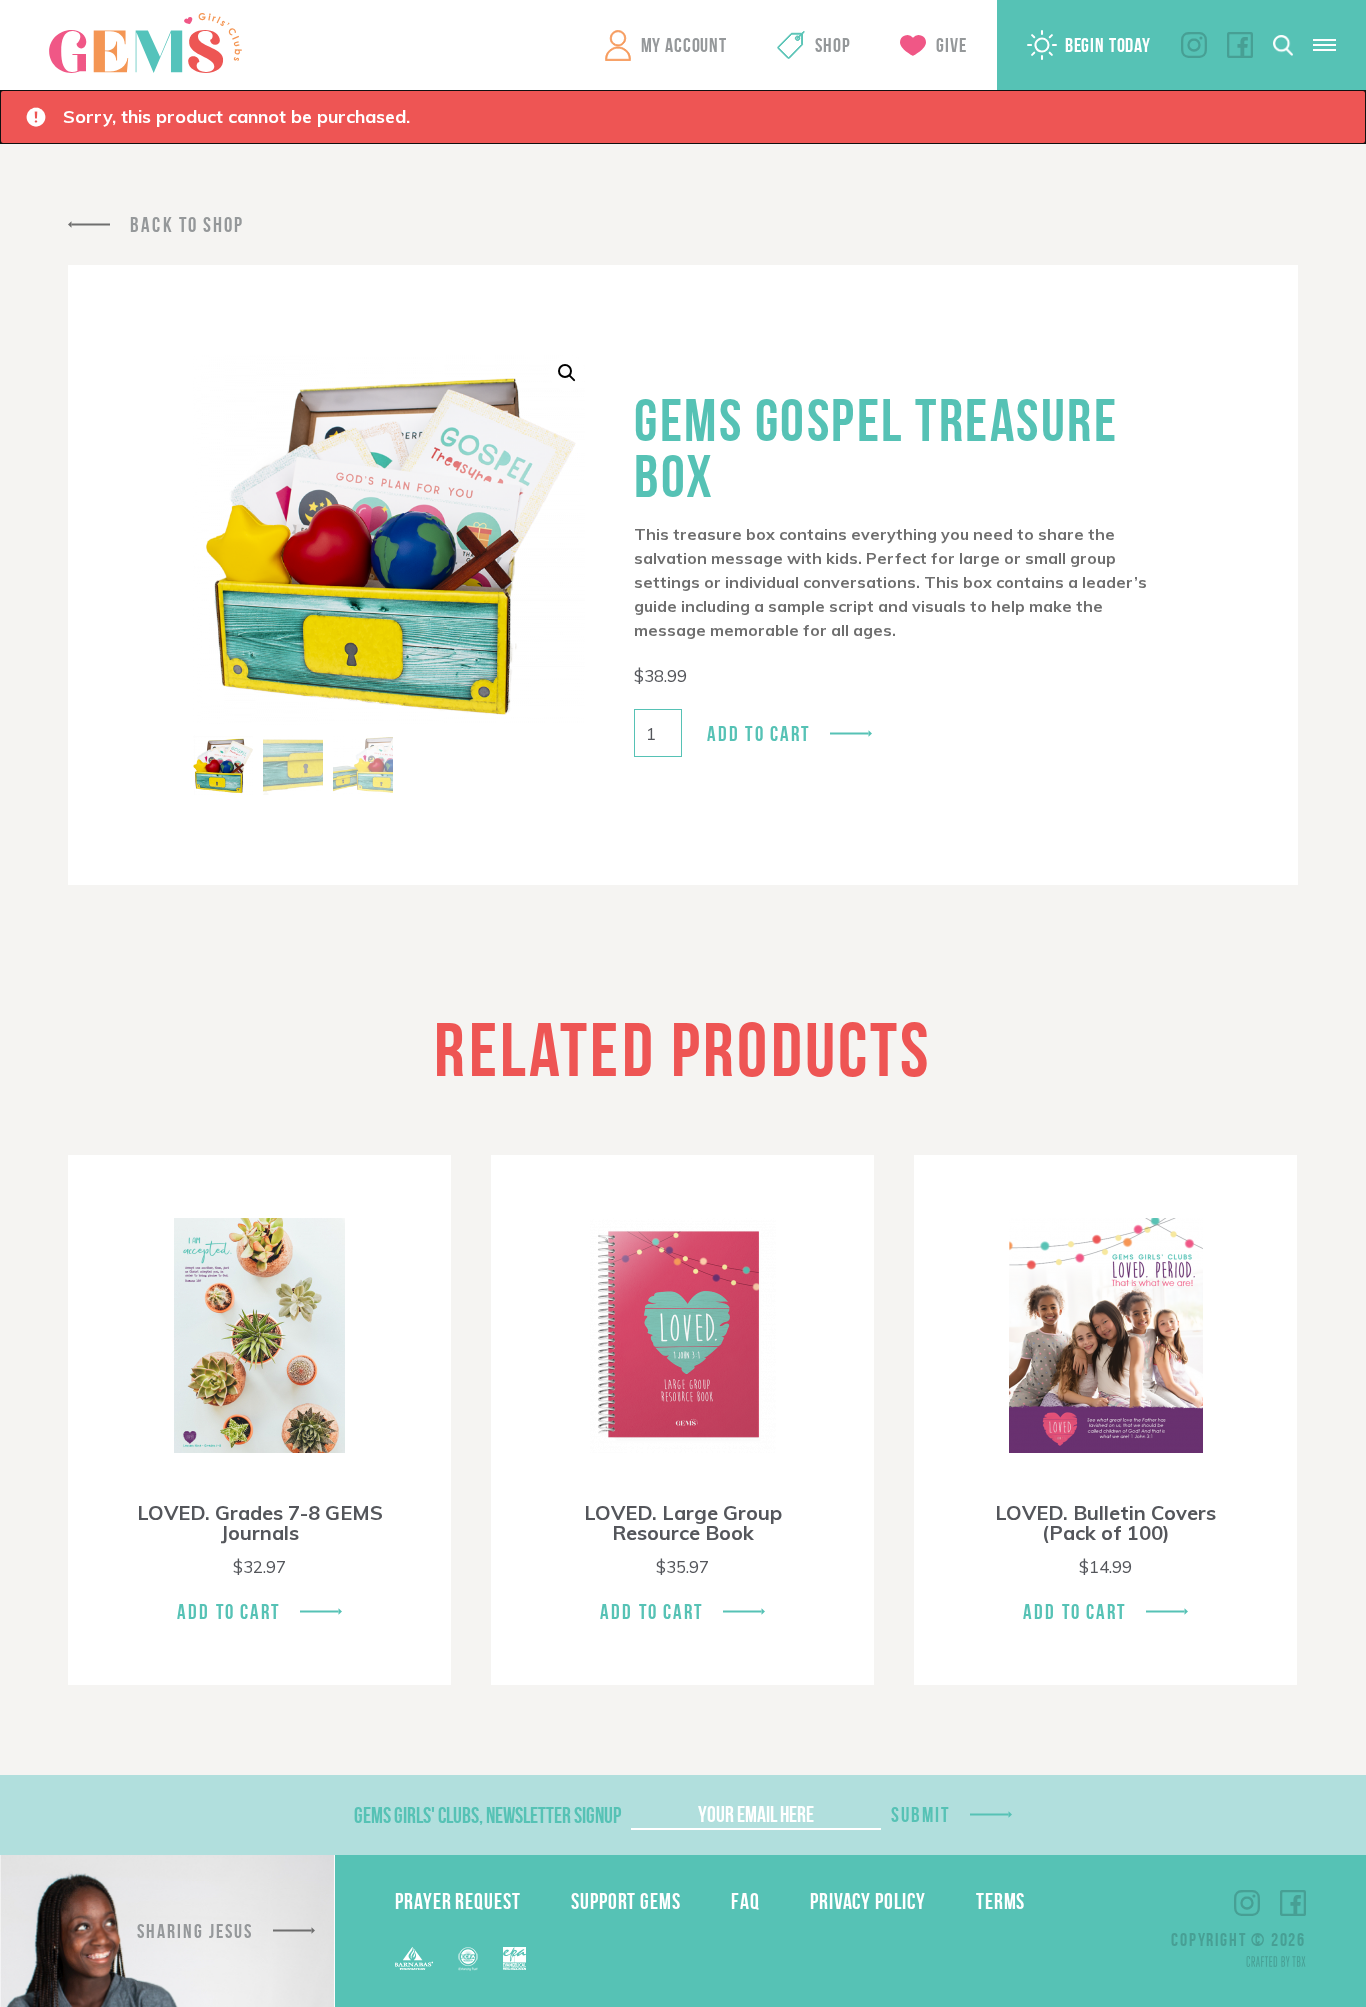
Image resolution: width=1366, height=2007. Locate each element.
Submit (921, 1814)
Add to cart (758, 733)
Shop (832, 45)
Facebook (1240, 45)
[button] (567, 373)
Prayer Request (458, 1901)
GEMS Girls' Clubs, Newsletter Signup (487, 1815)
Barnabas (414, 1958)
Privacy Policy (868, 1901)
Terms (1001, 1901)
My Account (684, 45)
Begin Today (1108, 45)
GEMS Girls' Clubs (145, 43)
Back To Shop (187, 224)
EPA (514, 1958)
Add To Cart (228, 1611)
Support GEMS (626, 1901)
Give (951, 45)
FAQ (745, 1901)
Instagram (1194, 45)
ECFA (468, 1959)
